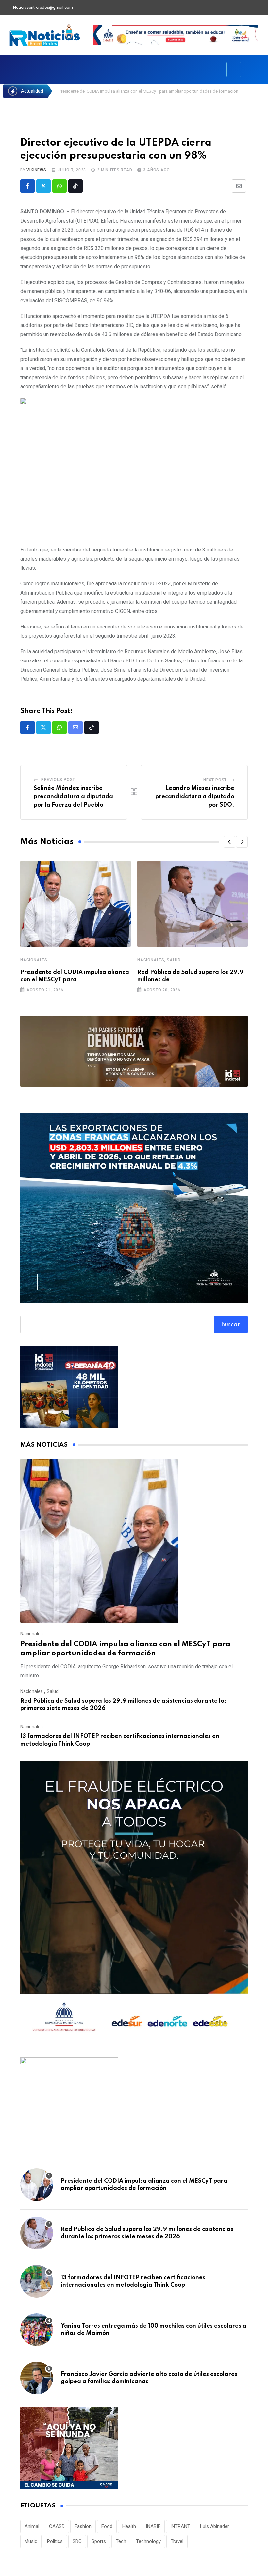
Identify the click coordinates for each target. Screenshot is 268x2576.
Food (107, 2526)
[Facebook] (228, 8)
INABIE (153, 2526)
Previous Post (58, 780)
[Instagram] (261, 8)
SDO (77, 2541)
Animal (32, 2526)
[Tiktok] (75, 186)
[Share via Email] (239, 186)
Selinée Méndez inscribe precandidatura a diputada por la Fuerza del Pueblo (73, 797)
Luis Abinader (215, 2526)
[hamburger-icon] (234, 70)
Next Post (215, 780)
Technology (148, 2541)
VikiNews (36, 170)
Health (129, 2526)
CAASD (57, 2526)
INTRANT (180, 2526)
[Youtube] (250, 8)
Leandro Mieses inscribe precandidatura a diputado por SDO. (195, 797)
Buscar (231, 1325)
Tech (121, 2541)
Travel (177, 2541)
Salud (174, 960)
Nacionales (34, 960)
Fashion (83, 2526)
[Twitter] (239, 8)
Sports (99, 2541)
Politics (55, 2541)
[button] (229, 842)
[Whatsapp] (59, 186)
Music (31, 2541)
